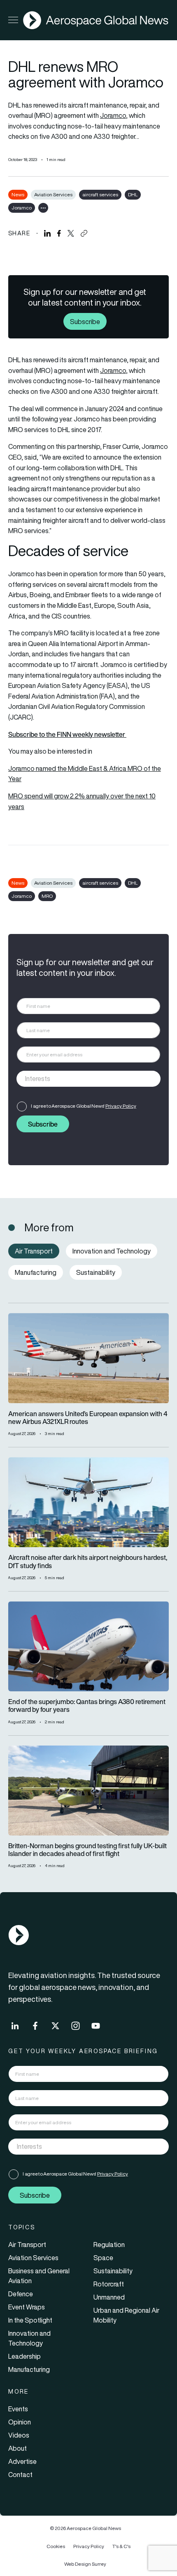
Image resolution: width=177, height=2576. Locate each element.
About (17, 2448)
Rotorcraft (109, 2284)
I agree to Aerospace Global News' (84, 1106)
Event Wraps (27, 2307)
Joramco (113, 115)
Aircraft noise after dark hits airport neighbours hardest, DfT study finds (88, 1562)
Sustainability (113, 2271)
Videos (19, 2435)
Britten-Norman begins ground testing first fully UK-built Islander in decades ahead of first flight (87, 1850)
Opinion (20, 2422)
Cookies (56, 2546)
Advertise (22, 2461)
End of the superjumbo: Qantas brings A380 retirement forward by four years (87, 1706)
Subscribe (85, 322)
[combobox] (88, 1079)
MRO (47, 896)
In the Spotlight (30, 2320)
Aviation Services (53, 194)
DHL (133, 194)
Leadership (24, 2356)
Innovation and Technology (29, 2338)
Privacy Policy (121, 1106)
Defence (21, 2294)
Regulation (109, 2245)
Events (18, 2409)
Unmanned (109, 2297)
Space (103, 2258)
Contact (20, 2475)
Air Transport (27, 2245)
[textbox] (80, 1079)
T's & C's (121, 2546)
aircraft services (100, 194)
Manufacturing (29, 2369)
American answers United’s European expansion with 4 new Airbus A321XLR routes (88, 1418)
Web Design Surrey (85, 2564)
